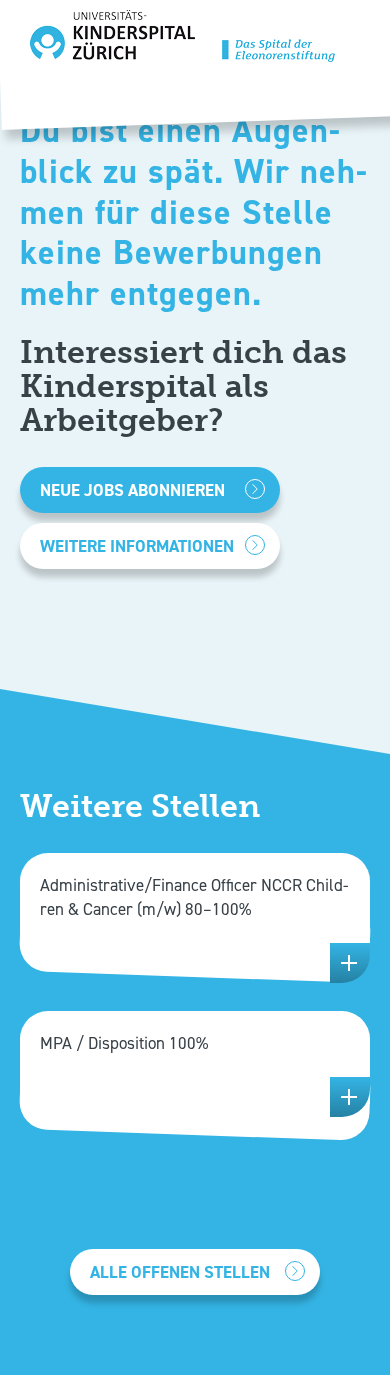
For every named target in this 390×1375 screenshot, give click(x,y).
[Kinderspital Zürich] (182, 41)
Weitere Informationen (137, 546)
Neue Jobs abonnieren (132, 490)
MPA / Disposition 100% (124, 1043)
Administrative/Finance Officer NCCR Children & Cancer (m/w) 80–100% (194, 897)
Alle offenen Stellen (180, 1272)
